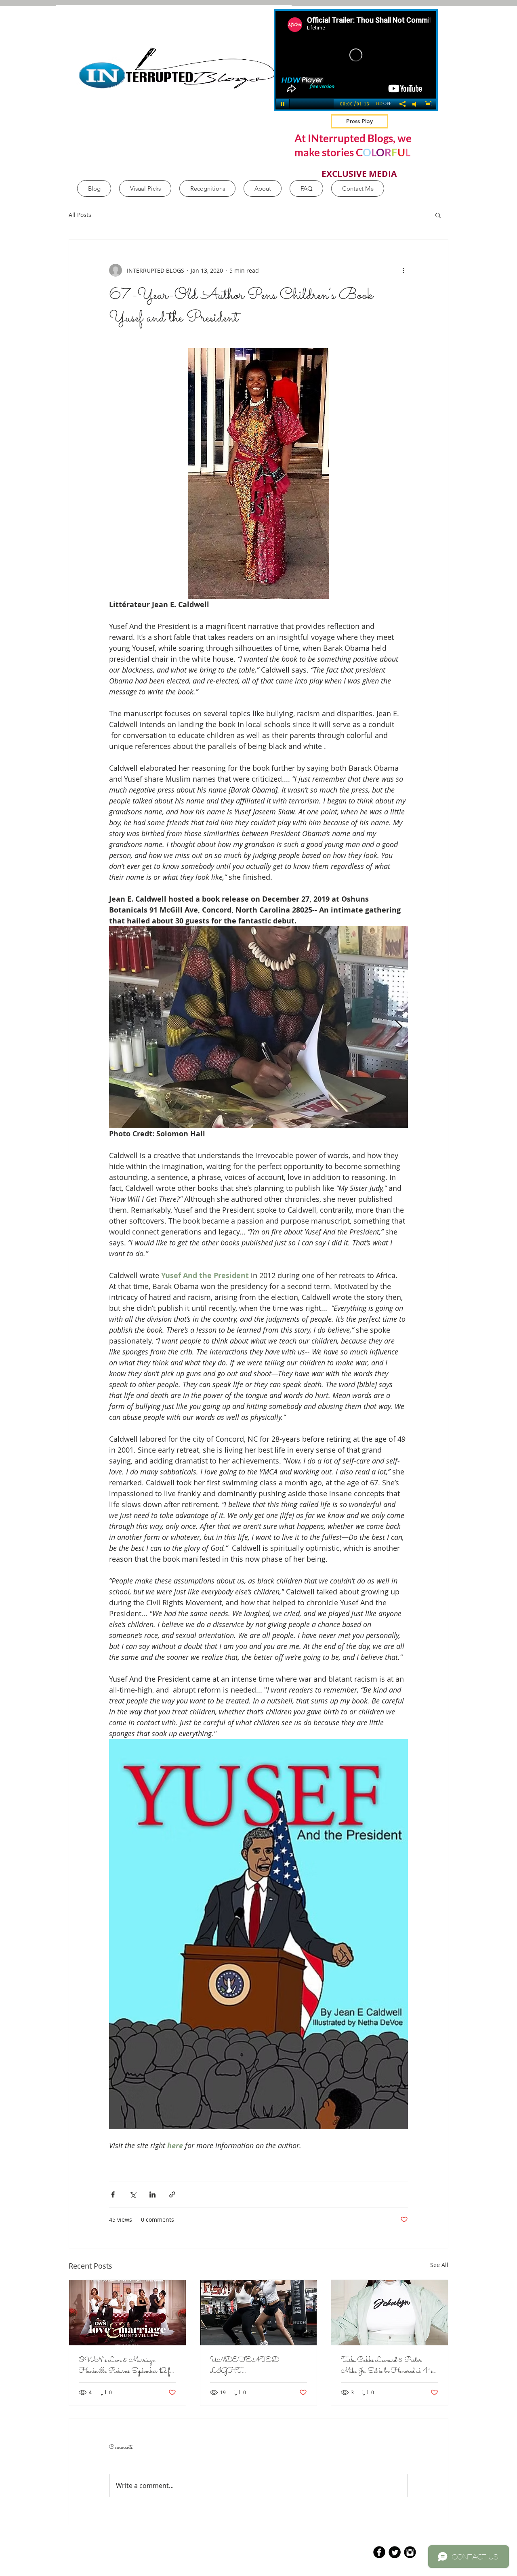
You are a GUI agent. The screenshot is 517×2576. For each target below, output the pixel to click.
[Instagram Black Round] (410, 2552)
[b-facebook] (379, 2552)
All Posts (80, 215)
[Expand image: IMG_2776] (258, 1027)
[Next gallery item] (398, 1027)
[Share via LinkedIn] (152, 2194)
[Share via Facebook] (113, 2194)
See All (439, 2265)
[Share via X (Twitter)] (133, 2194)
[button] (438, 215)
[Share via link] (172, 2194)
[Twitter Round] (395, 2552)
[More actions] (403, 270)
